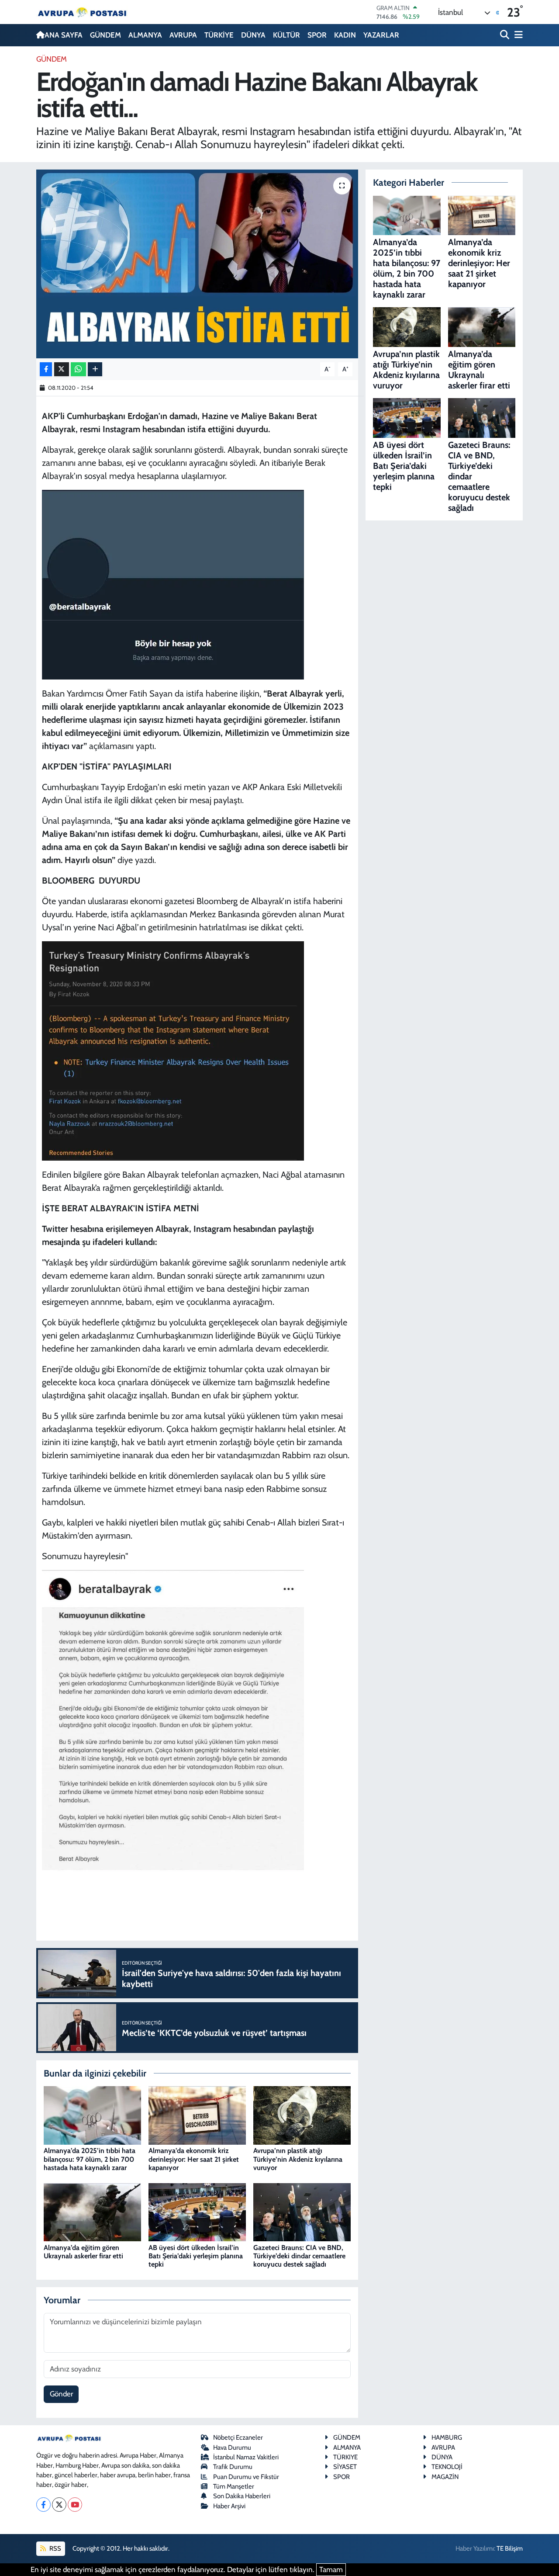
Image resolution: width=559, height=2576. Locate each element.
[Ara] (506, 35)
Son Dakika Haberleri (242, 2496)
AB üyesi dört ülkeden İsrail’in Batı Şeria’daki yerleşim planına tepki (196, 2256)
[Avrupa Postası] (82, 12)
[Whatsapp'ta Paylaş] (78, 369)
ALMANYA (145, 35)
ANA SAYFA (64, 35)
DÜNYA (253, 35)
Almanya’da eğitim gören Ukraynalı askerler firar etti (83, 2252)
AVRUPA (183, 35)
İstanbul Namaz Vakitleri (246, 2457)
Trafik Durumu (233, 2467)
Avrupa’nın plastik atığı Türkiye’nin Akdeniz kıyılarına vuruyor (298, 2159)
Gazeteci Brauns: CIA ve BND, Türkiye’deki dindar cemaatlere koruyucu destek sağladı (299, 2256)
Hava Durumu (232, 2448)
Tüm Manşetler (234, 2486)
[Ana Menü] (517, 35)
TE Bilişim (510, 2548)
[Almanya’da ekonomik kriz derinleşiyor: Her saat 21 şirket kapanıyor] (197, 2115)
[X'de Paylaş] (62, 369)
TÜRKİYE (219, 35)
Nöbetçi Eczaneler (238, 2437)
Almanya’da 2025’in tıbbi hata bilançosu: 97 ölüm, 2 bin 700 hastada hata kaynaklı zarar (90, 2159)
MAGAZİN (445, 2477)
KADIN (345, 35)
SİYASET (345, 2467)
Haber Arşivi (229, 2506)
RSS (55, 2548)
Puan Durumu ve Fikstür (246, 2477)
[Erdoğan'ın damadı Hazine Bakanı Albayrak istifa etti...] (197, 264)
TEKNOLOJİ (447, 2467)
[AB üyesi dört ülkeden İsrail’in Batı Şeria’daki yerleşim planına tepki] (197, 2212)
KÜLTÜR (286, 35)
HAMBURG (447, 2437)
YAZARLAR (381, 35)
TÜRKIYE (345, 2457)
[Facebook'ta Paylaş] (46, 369)
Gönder (61, 2394)
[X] (59, 2505)
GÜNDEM (105, 35)
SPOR (317, 35)
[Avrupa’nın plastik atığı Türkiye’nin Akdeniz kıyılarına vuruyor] (302, 2115)
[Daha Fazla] (95, 369)
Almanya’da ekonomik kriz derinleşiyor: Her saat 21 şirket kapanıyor (194, 2159)
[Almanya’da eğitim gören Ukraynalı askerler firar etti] (92, 2212)
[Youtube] (75, 2505)
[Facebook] (43, 2505)
